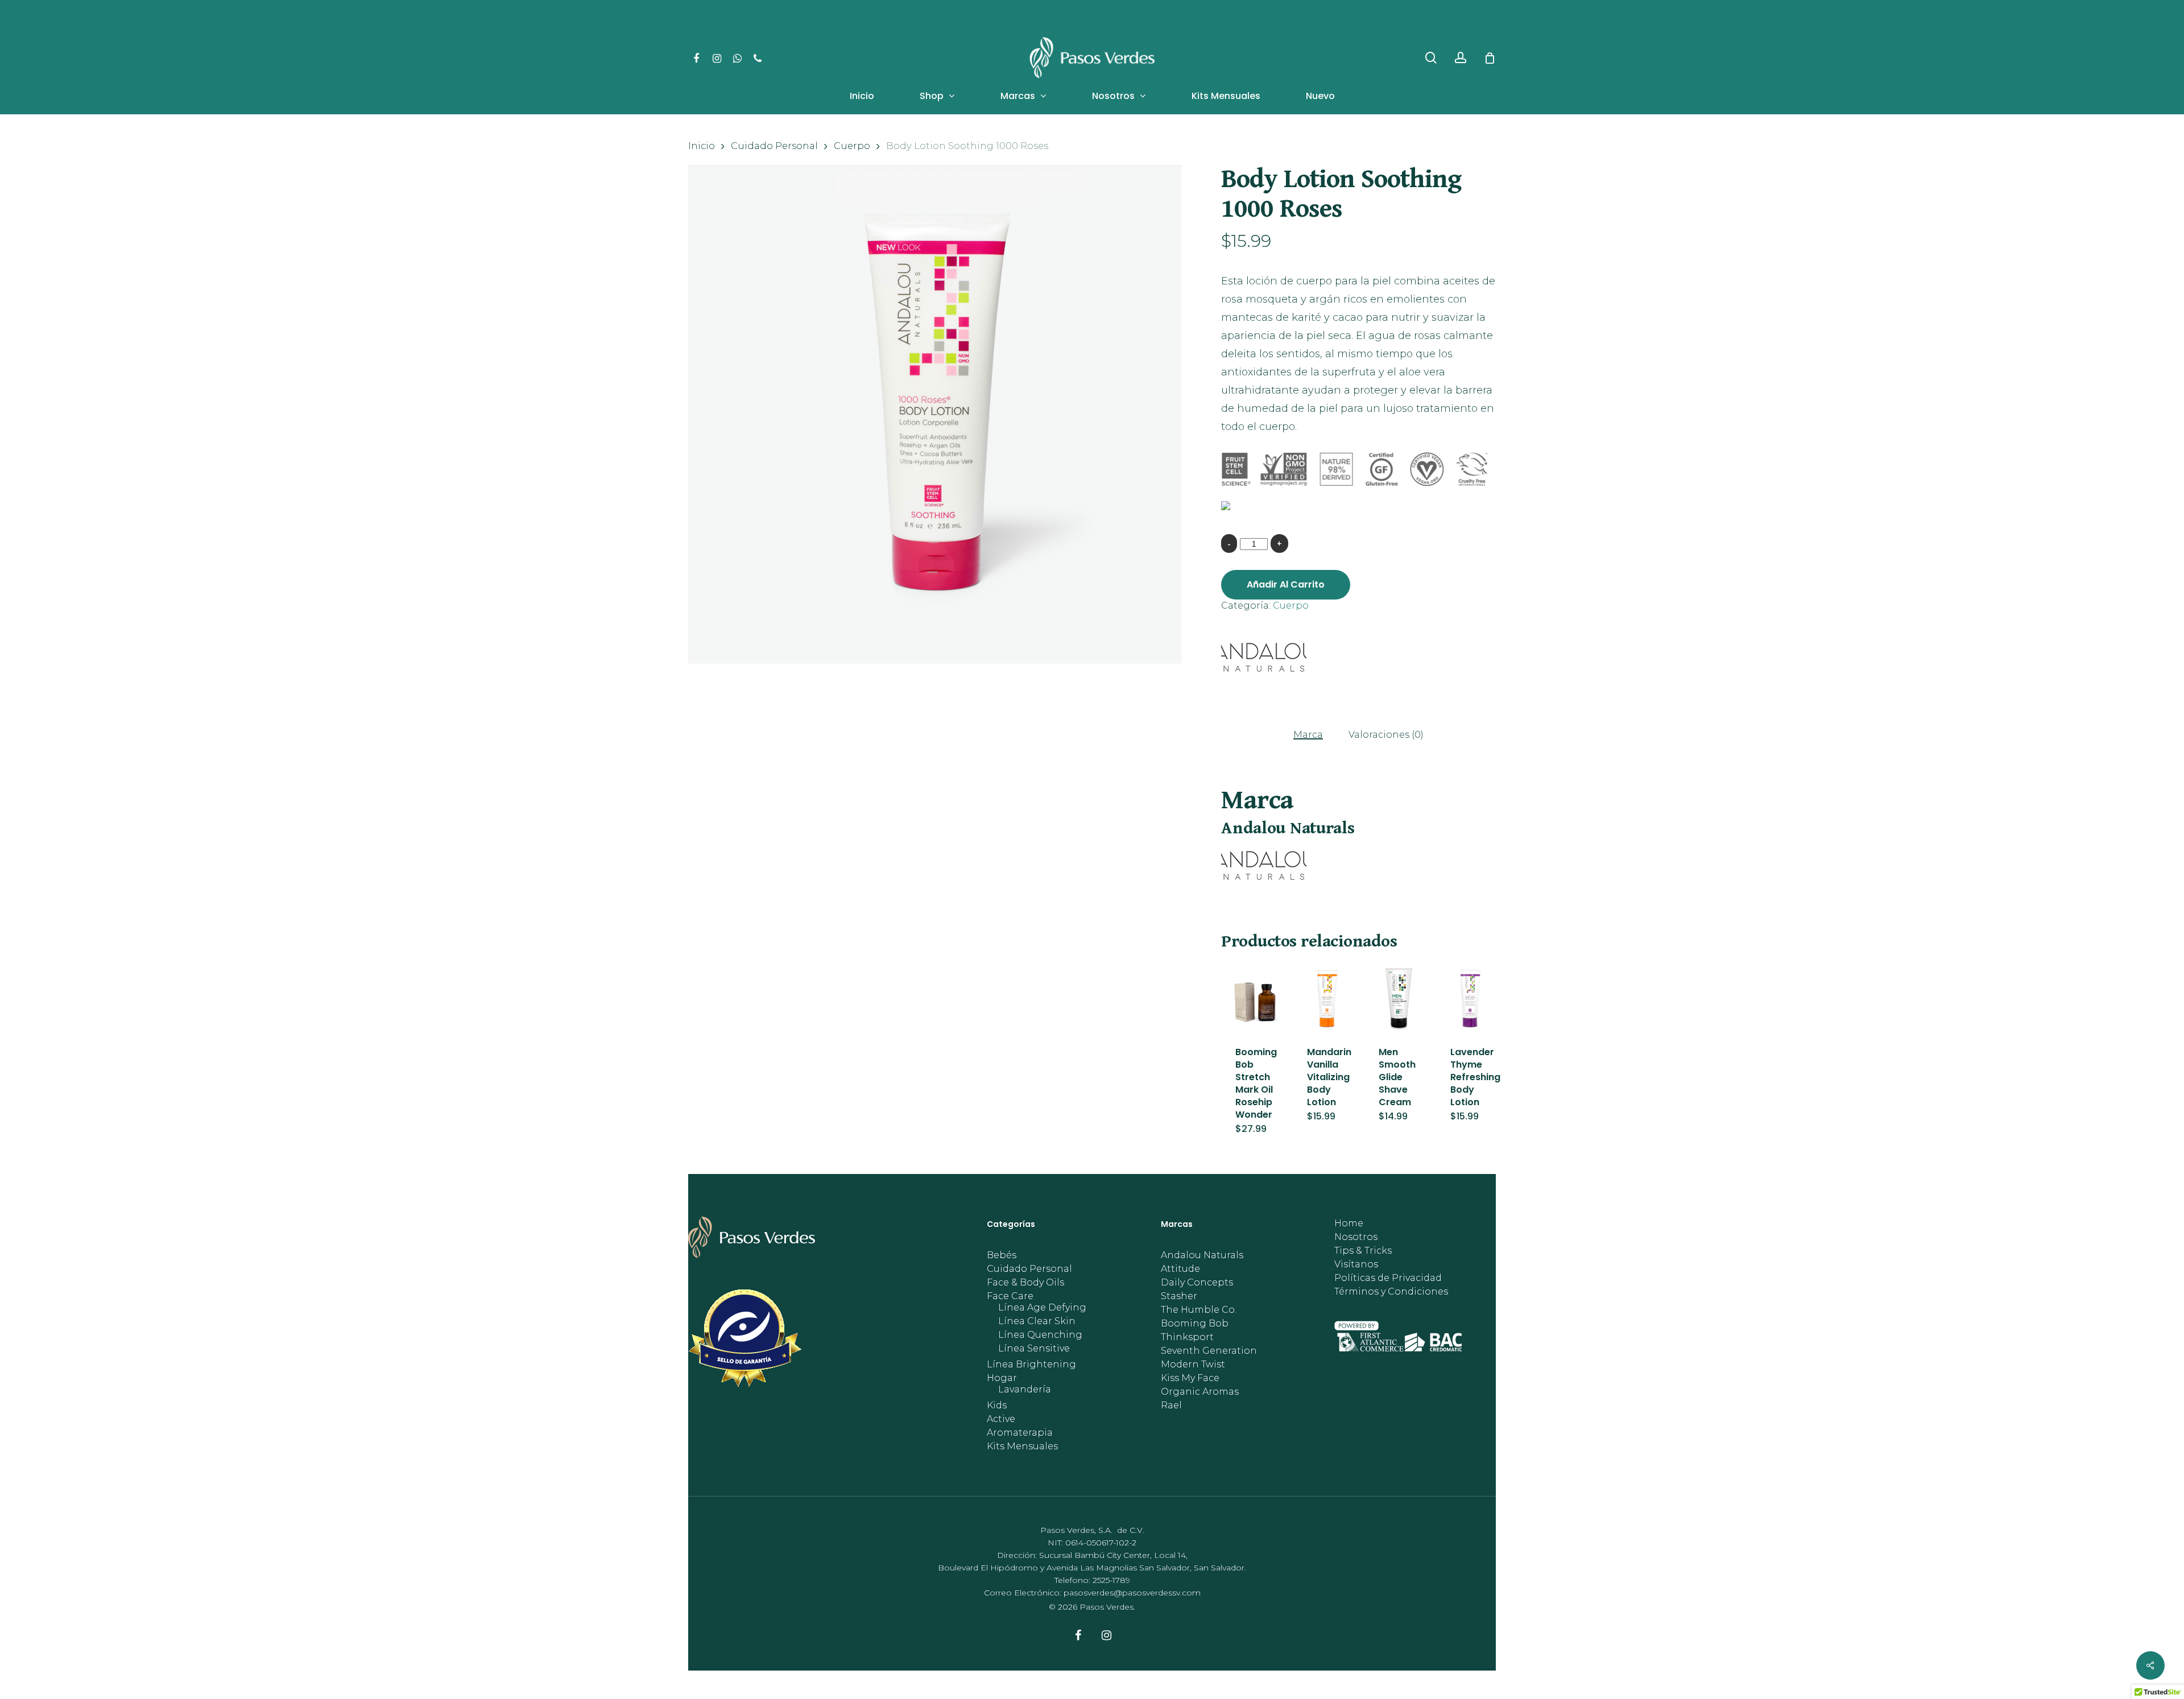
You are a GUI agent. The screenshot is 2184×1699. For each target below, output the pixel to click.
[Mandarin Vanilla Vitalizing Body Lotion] (1327, 998)
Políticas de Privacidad (1388, 1278)
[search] (1431, 58)
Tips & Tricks (1363, 1251)
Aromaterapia (1020, 1433)
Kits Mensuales (1022, 1446)
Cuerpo (852, 146)
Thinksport (1187, 1337)
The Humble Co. (1199, 1310)
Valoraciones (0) (1386, 735)
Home (1349, 1223)
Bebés (1002, 1255)
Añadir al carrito (1286, 584)
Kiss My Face (1190, 1378)
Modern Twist (1193, 1365)
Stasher (1179, 1296)
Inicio (702, 146)
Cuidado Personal (774, 146)
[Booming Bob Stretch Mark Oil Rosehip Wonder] (1255, 998)
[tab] (1308, 734)
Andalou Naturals (1202, 1255)
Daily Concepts (1197, 1283)
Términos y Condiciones (1391, 1292)
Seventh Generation (1209, 1351)
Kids (997, 1406)
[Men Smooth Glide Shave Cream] (1398, 998)
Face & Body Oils (1025, 1283)
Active (1001, 1419)
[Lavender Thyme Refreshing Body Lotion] (1470, 998)
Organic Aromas (1200, 1392)
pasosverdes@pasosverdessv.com (1132, 1593)
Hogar (1002, 1378)
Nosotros (1356, 1237)
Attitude (1180, 1269)
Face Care (1010, 1296)
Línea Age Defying (1042, 1308)
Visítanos (1356, 1264)
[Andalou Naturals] (1264, 660)
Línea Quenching (1040, 1335)
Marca (1308, 735)
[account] (1461, 58)
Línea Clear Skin (1037, 1321)
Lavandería (1025, 1390)
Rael (1171, 1406)
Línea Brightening (1031, 1365)
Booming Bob (1195, 1324)
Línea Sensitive (1034, 1349)
